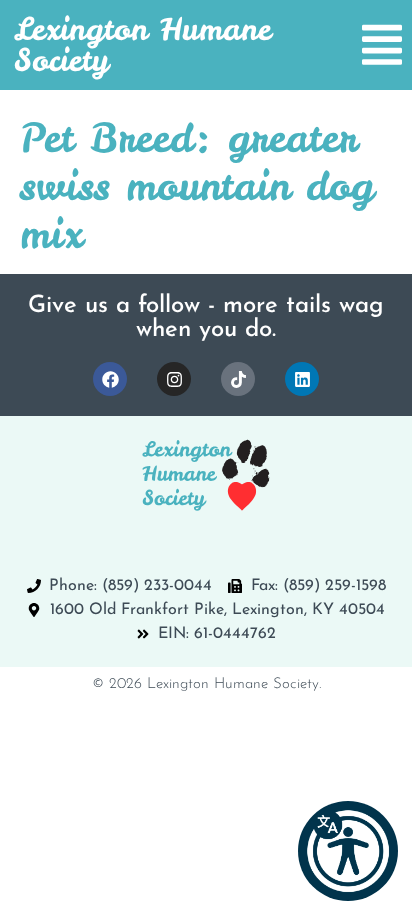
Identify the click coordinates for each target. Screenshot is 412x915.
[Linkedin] (302, 379)
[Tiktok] (238, 379)
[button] (348, 851)
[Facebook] (110, 379)
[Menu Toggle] (382, 45)
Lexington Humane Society (142, 44)
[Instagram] (174, 379)
